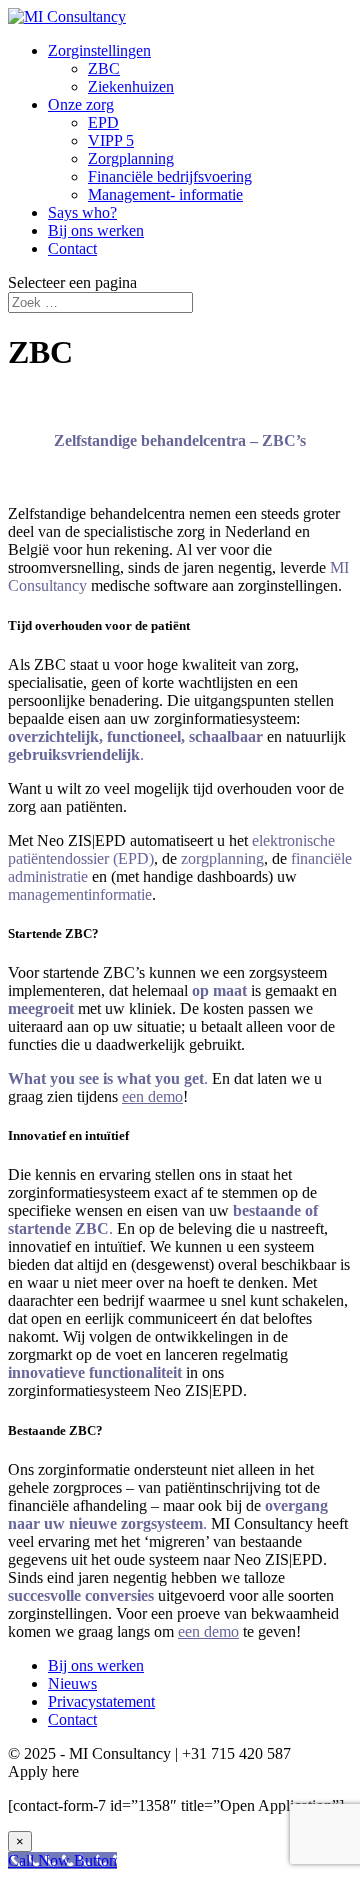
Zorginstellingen (99, 50)
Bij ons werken (96, 230)
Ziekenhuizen (131, 86)
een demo (208, 1631)
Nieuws (72, 1683)
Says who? (82, 212)
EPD (103, 122)
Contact (72, 248)
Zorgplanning (131, 158)
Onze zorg (81, 104)
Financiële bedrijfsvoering (170, 176)
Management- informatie (165, 194)
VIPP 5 (111, 140)
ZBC (104, 68)
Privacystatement (101, 1701)
